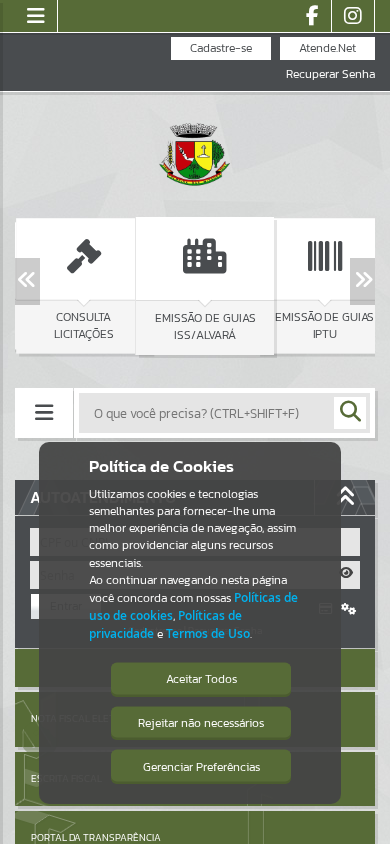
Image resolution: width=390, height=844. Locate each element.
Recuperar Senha (330, 74)
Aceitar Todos (201, 679)
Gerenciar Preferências (201, 767)
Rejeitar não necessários (201, 723)
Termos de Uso (208, 633)
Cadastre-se (221, 48)
